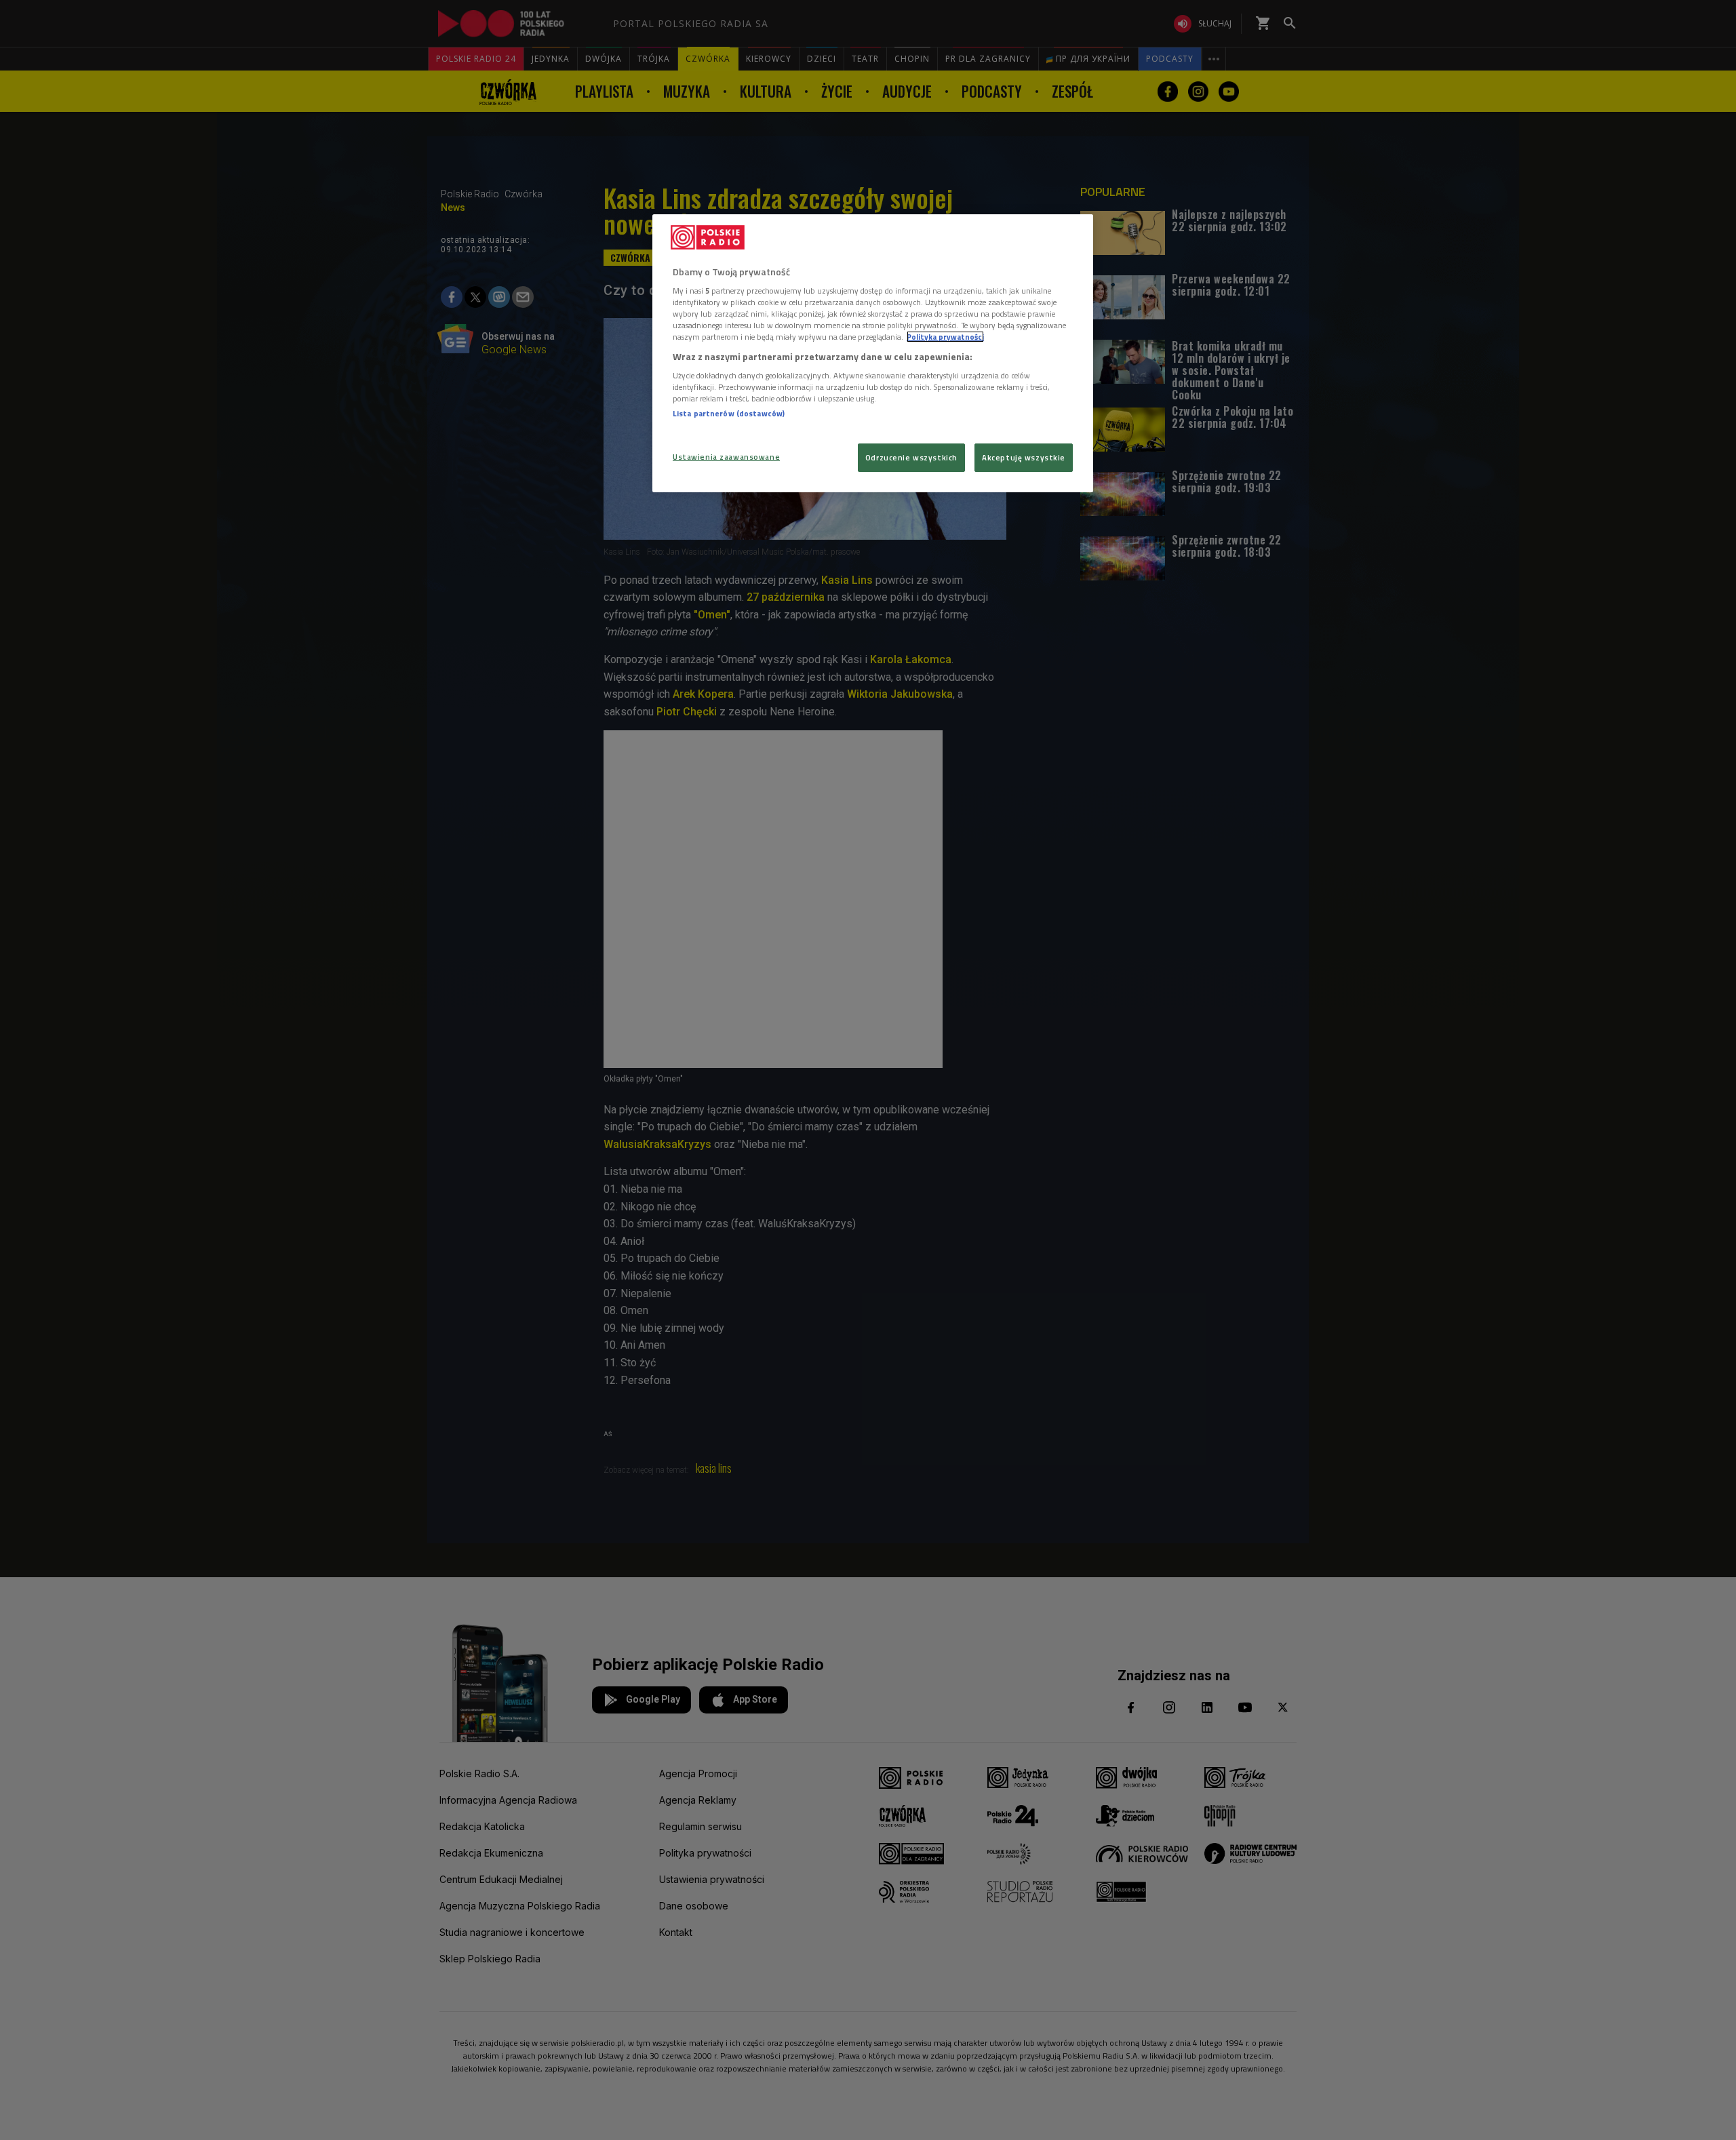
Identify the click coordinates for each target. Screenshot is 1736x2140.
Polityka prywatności (945, 337)
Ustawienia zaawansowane (726, 457)
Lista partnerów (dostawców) (729, 413)
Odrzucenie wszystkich (911, 457)
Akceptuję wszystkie (1024, 457)
